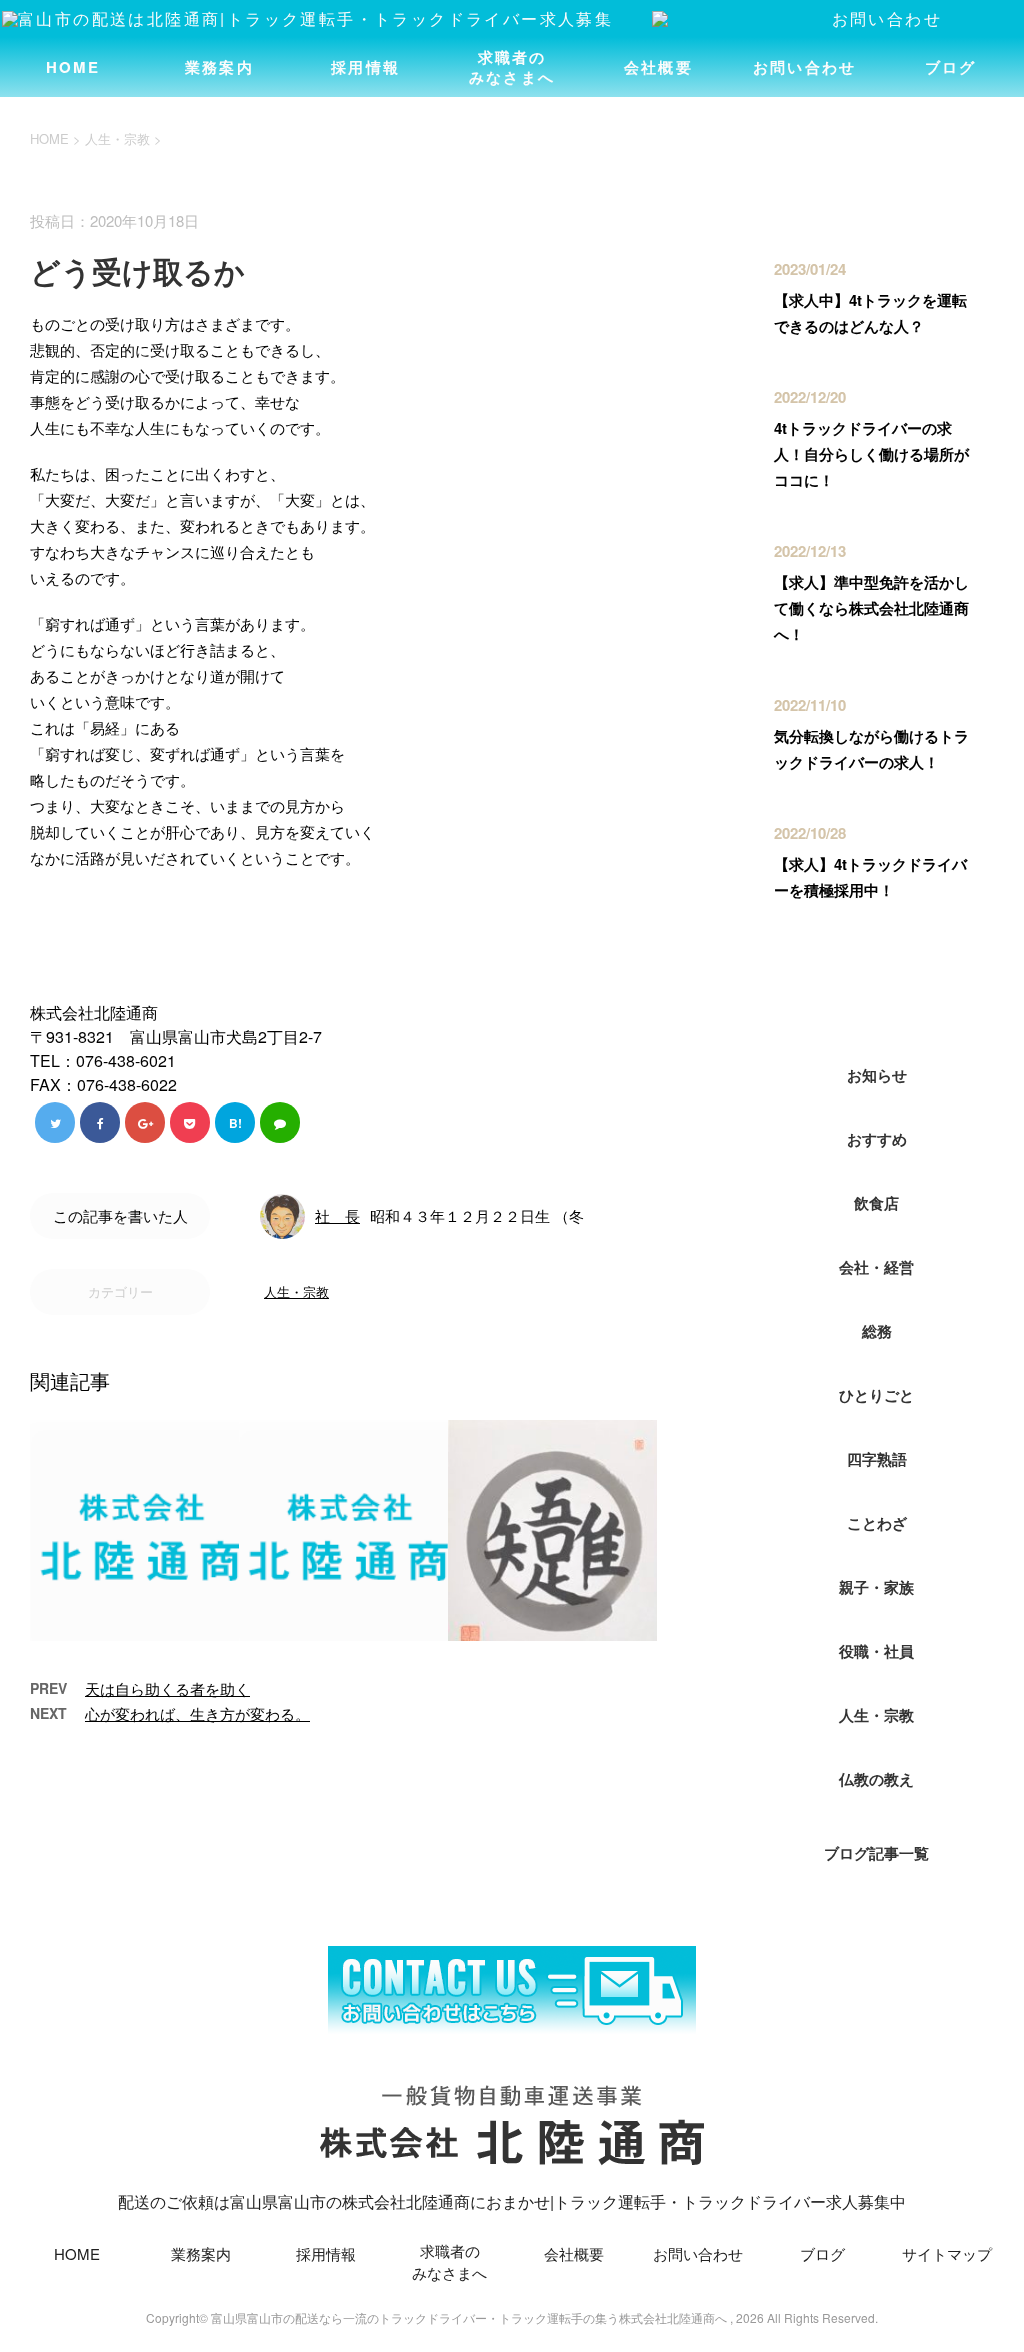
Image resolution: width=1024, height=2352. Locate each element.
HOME (73, 67)
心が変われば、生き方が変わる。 (197, 1713)
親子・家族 (876, 1587)
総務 (877, 1331)
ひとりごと (876, 1395)
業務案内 (219, 67)
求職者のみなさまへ (512, 67)
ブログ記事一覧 (876, 1853)
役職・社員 (876, 1651)
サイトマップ (947, 2253)
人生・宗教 (296, 1291)
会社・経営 (876, 1267)
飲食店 (876, 1203)
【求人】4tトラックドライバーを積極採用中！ (870, 877)
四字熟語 (877, 1459)
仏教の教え (876, 1779)
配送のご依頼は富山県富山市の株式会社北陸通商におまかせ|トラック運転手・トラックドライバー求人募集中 (512, 2201)
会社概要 (658, 67)
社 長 (337, 1215)
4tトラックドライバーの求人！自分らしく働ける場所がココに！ (871, 454)
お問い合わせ (805, 67)
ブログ (951, 67)
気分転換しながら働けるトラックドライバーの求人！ (871, 749)
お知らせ (877, 1075)
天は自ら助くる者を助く (167, 1688)
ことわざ (877, 1523)
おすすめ (877, 1139)
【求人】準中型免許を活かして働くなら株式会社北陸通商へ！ (871, 608)
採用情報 (365, 67)
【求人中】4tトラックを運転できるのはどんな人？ (870, 313)
